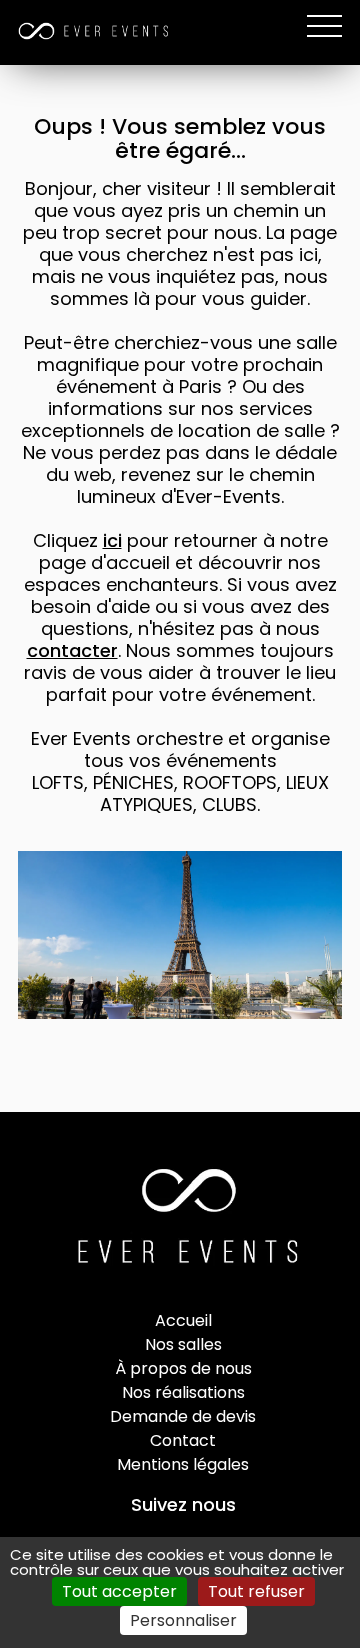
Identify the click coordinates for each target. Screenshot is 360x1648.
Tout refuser (256, 1591)
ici (112, 540)
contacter (72, 650)
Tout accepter (119, 1591)
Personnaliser (183, 1620)
